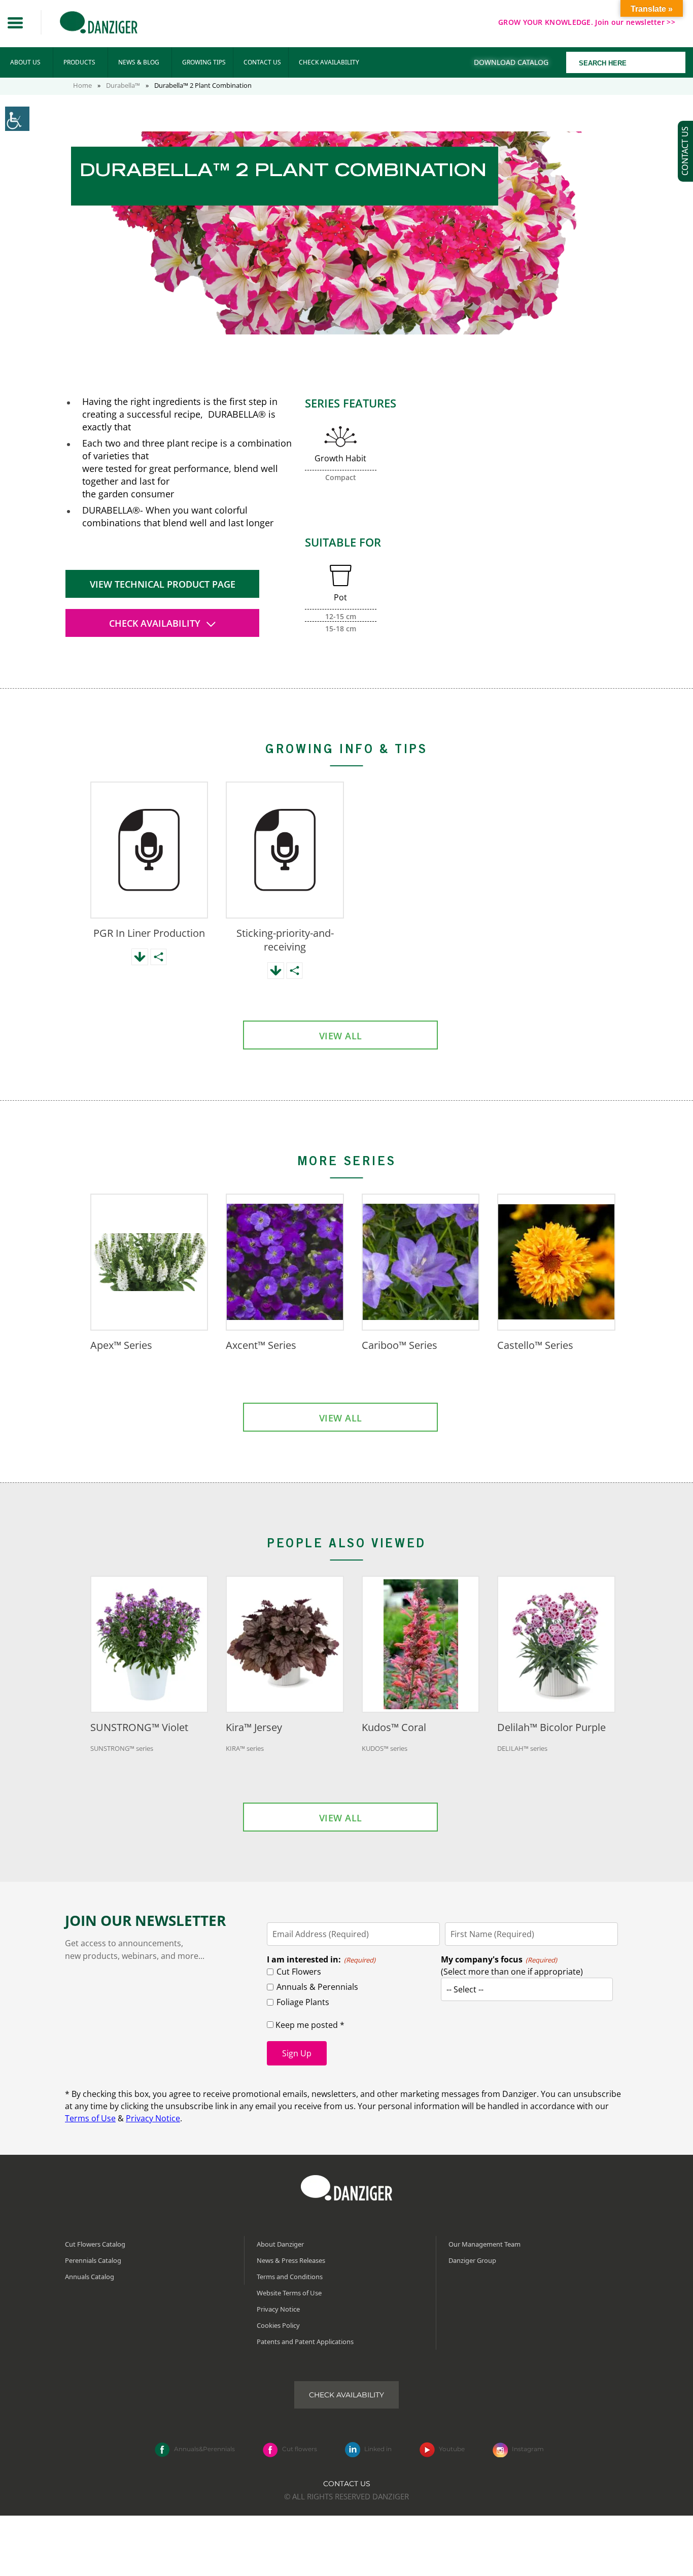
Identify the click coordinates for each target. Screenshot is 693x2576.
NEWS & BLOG (139, 62)
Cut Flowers (299, 1972)
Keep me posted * (309, 2025)
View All (341, 1036)
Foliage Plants (303, 2002)
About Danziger (280, 2244)
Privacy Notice (153, 2118)
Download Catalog (511, 62)
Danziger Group (472, 2260)
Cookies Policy (278, 2325)
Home (82, 85)
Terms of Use (90, 2118)
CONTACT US (262, 62)
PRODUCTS (79, 62)
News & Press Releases (291, 2260)
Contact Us (347, 2484)
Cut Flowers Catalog (95, 2244)
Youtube (452, 2449)
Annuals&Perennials (204, 2449)
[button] (15, 23)
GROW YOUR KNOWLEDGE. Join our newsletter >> (587, 22)
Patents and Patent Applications (305, 2342)
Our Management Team (484, 2244)
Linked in (378, 2449)
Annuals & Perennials (317, 1987)
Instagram (528, 2449)
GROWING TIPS (204, 62)
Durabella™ (123, 85)
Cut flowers (300, 2449)
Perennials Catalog (93, 2260)
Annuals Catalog (90, 2277)
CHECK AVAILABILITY (329, 62)
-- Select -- (465, 1989)
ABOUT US (25, 62)
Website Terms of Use (289, 2293)
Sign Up (297, 2053)
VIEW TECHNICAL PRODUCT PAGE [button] (163, 584)
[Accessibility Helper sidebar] (17, 119)
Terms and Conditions (290, 2277)
